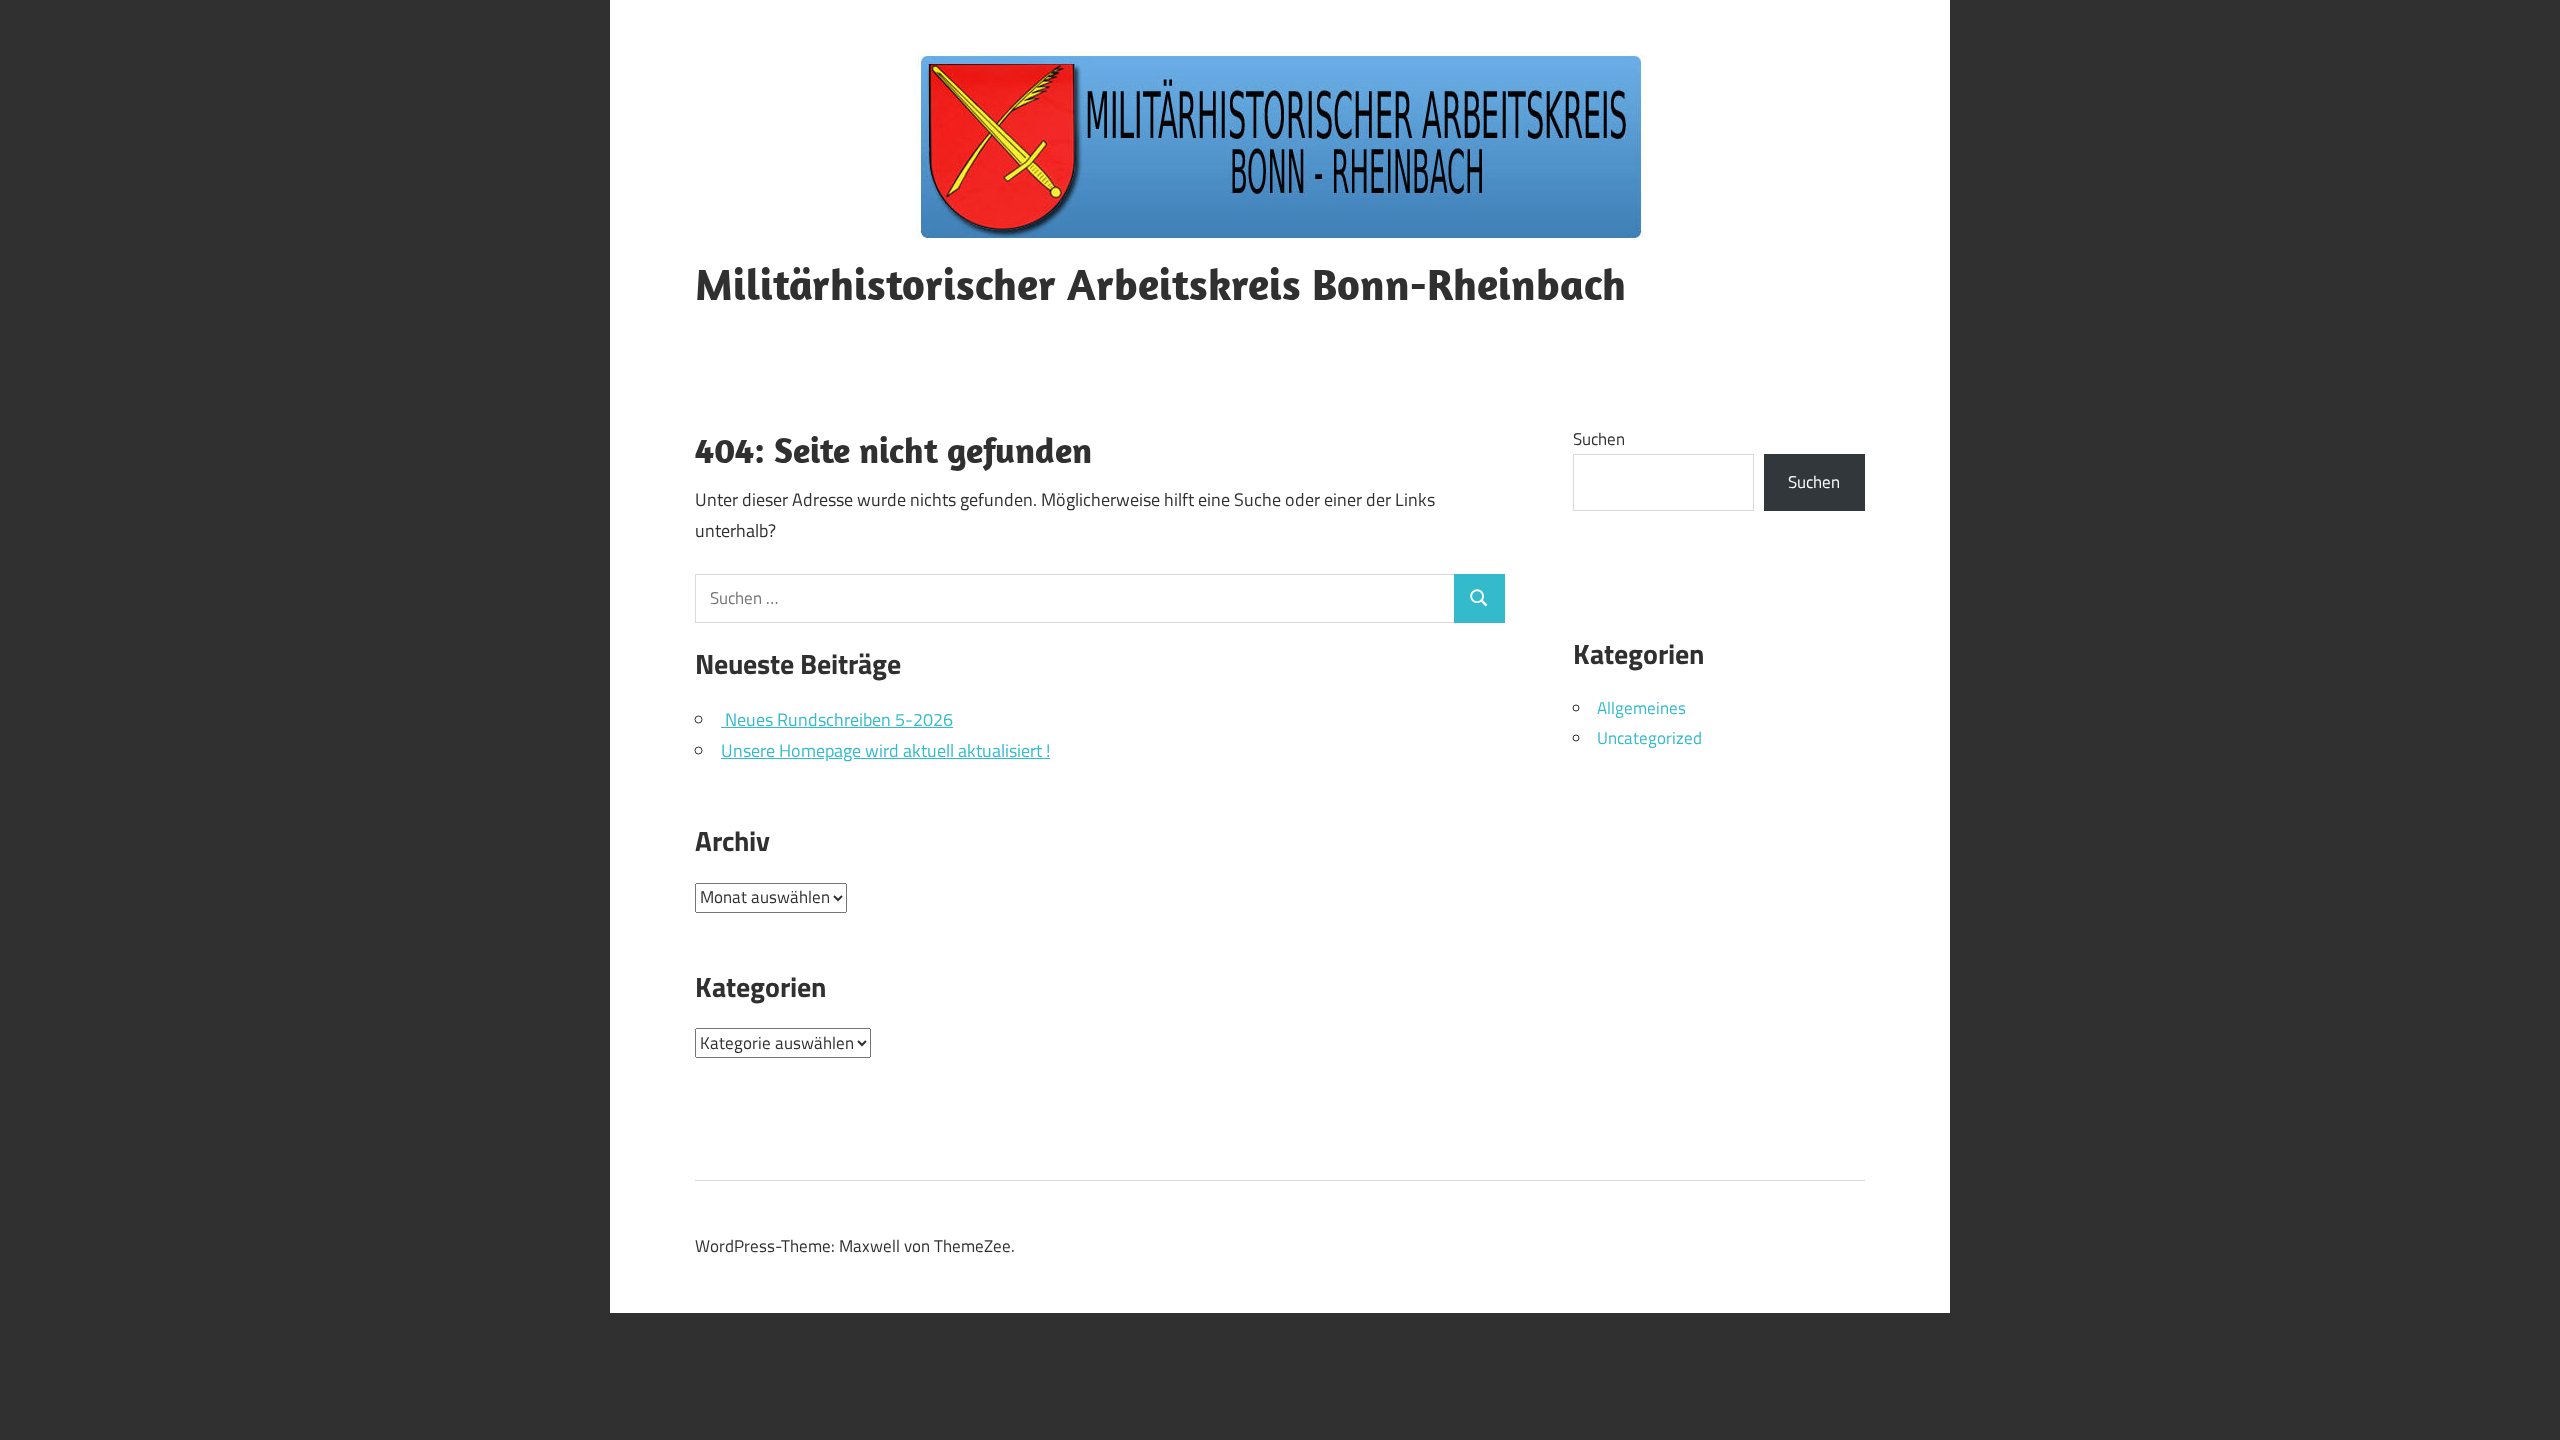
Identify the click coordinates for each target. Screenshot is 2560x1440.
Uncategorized (1649, 738)
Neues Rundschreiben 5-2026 (837, 719)
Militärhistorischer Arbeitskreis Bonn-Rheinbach (1160, 284)
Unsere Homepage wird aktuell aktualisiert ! (885, 750)
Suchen (1599, 439)
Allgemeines (1641, 708)
